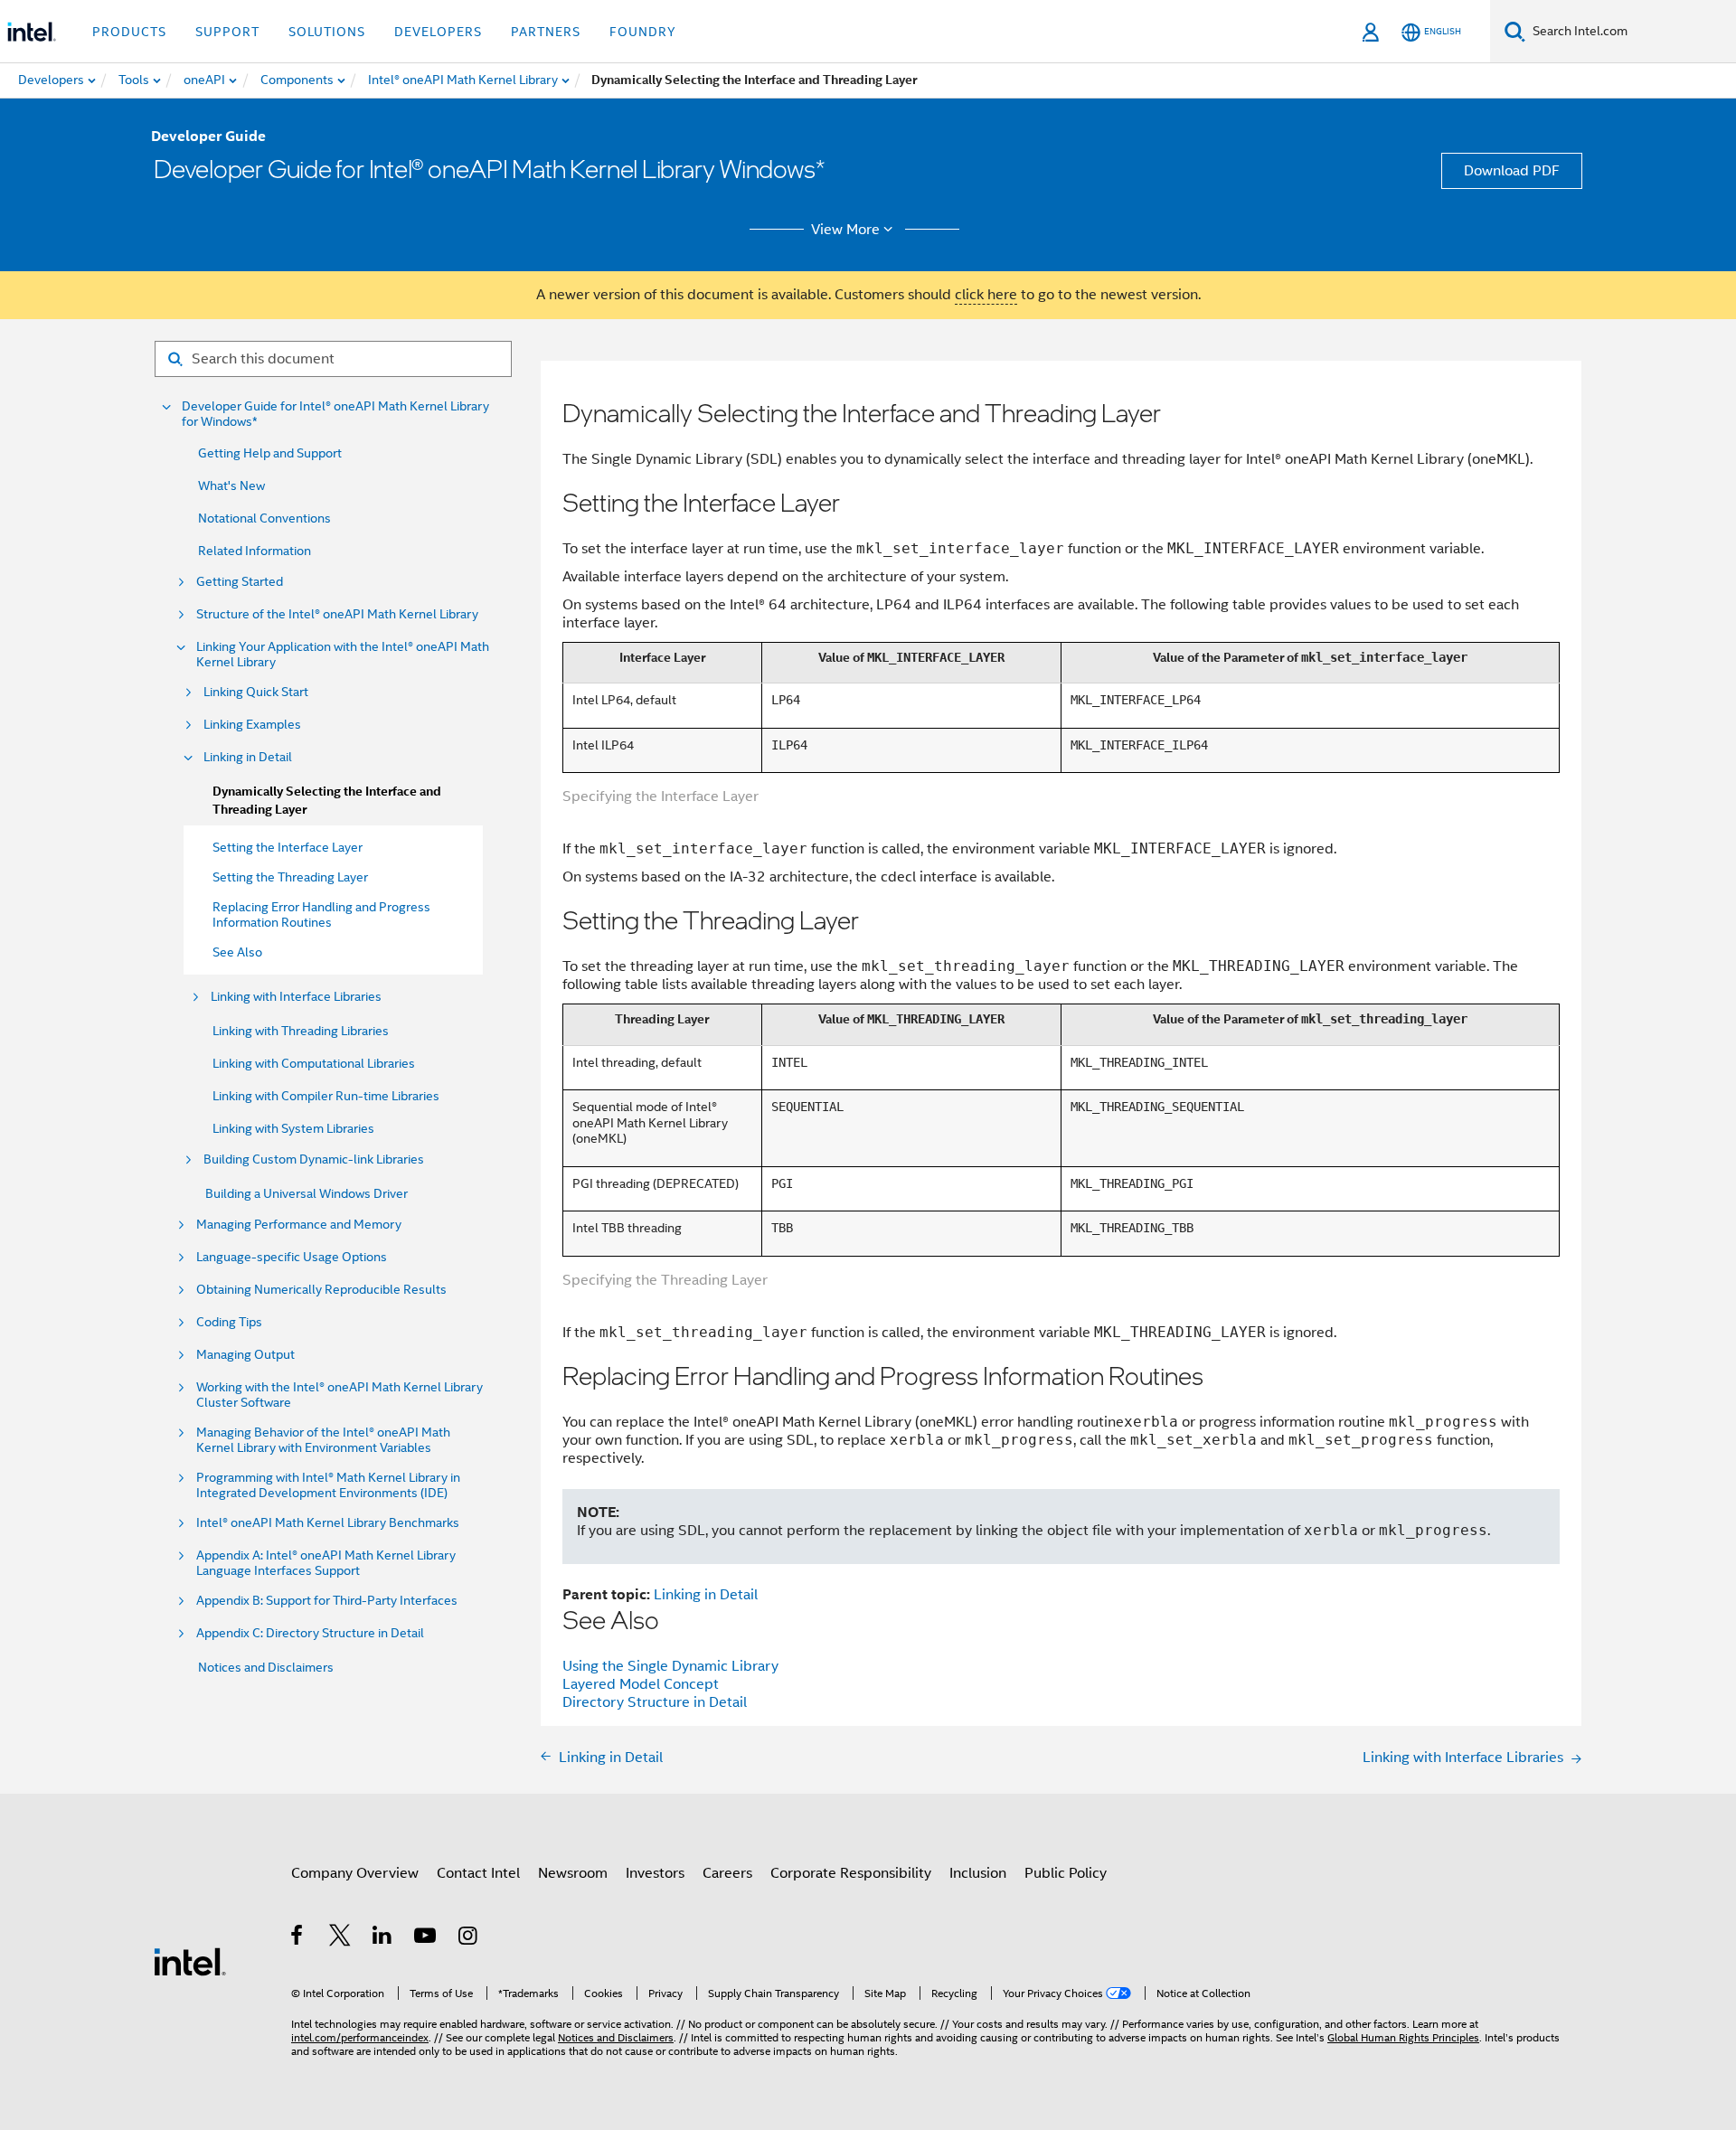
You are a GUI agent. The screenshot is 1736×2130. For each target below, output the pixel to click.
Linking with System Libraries (293, 1128)
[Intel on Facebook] (298, 1938)
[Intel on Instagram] (469, 1938)
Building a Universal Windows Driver (307, 1193)
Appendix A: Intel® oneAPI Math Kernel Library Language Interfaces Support (326, 1563)
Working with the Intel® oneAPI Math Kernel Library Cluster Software (340, 1395)
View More (845, 230)
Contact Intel (478, 1873)
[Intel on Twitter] (340, 1938)
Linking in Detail (248, 757)
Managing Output (245, 1355)
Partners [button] (546, 32)
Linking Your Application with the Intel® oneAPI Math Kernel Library (343, 655)
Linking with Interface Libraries (296, 997)
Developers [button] (438, 32)
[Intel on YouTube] (426, 1938)
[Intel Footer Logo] (190, 1961)
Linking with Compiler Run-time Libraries (326, 1096)
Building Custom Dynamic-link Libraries (314, 1159)
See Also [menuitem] (237, 952)
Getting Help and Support (270, 453)
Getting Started (240, 582)
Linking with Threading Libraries (301, 1031)
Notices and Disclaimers (266, 1667)
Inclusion (978, 1873)
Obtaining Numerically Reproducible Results (321, 1290)
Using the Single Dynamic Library (670, 1666)
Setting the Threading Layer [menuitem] (290, 877)
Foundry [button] (643, 32)
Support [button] (227, 32)
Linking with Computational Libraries (314, 1063)
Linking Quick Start (256, 692)
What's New (231, 485)
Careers (727, 1873)
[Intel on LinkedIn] (383, 1938)
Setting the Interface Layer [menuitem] (288, 847)
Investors (655, 1873)
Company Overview (355, 1873)
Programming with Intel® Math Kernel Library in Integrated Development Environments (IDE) (328, 1485)
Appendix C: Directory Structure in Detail (310, 1633)
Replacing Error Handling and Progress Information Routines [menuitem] (321, 914)
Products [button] (129, 32)
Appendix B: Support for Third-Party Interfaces (327, 1601)
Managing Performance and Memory (299, 1225)
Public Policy (1066, 1873)
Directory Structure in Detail (655, 1702)
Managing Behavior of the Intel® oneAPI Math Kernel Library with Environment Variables (323, 1440)
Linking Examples (252, 725)
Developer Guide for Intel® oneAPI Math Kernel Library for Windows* (335, 414)
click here (986, 295)
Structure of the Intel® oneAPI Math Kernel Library (337, 614)
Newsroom (573, 1873)
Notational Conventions (264, 518)
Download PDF (1512, 171)
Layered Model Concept (641, 1684)
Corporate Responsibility (851, 1873)
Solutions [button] (327, 32)
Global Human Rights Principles (1403, 2037)
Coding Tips (229, 1322)
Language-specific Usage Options (292, 1257)
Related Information (255, 551)
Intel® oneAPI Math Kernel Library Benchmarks (328, 1523)
